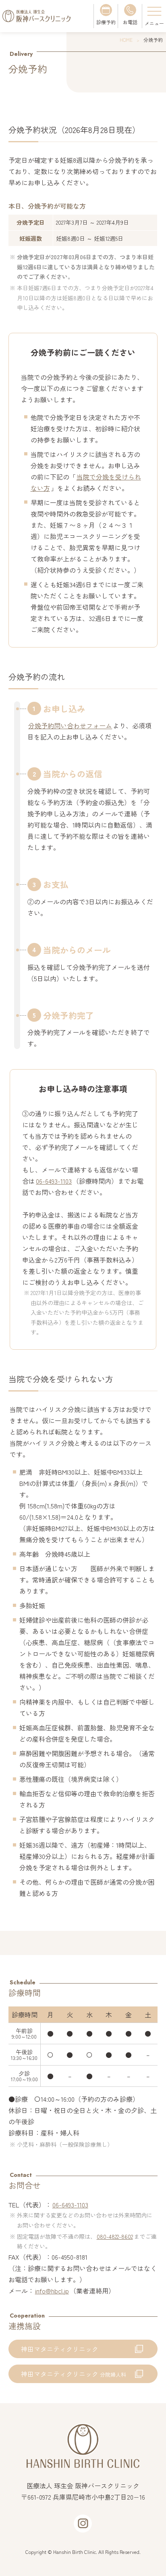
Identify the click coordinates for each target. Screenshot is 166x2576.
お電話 (130, 22)
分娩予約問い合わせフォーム (70, 725)
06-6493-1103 (54, 1181)
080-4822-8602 (115, 2236)
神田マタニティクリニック (60, 2349)
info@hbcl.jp (52, 2291)
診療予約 (106, 22)
